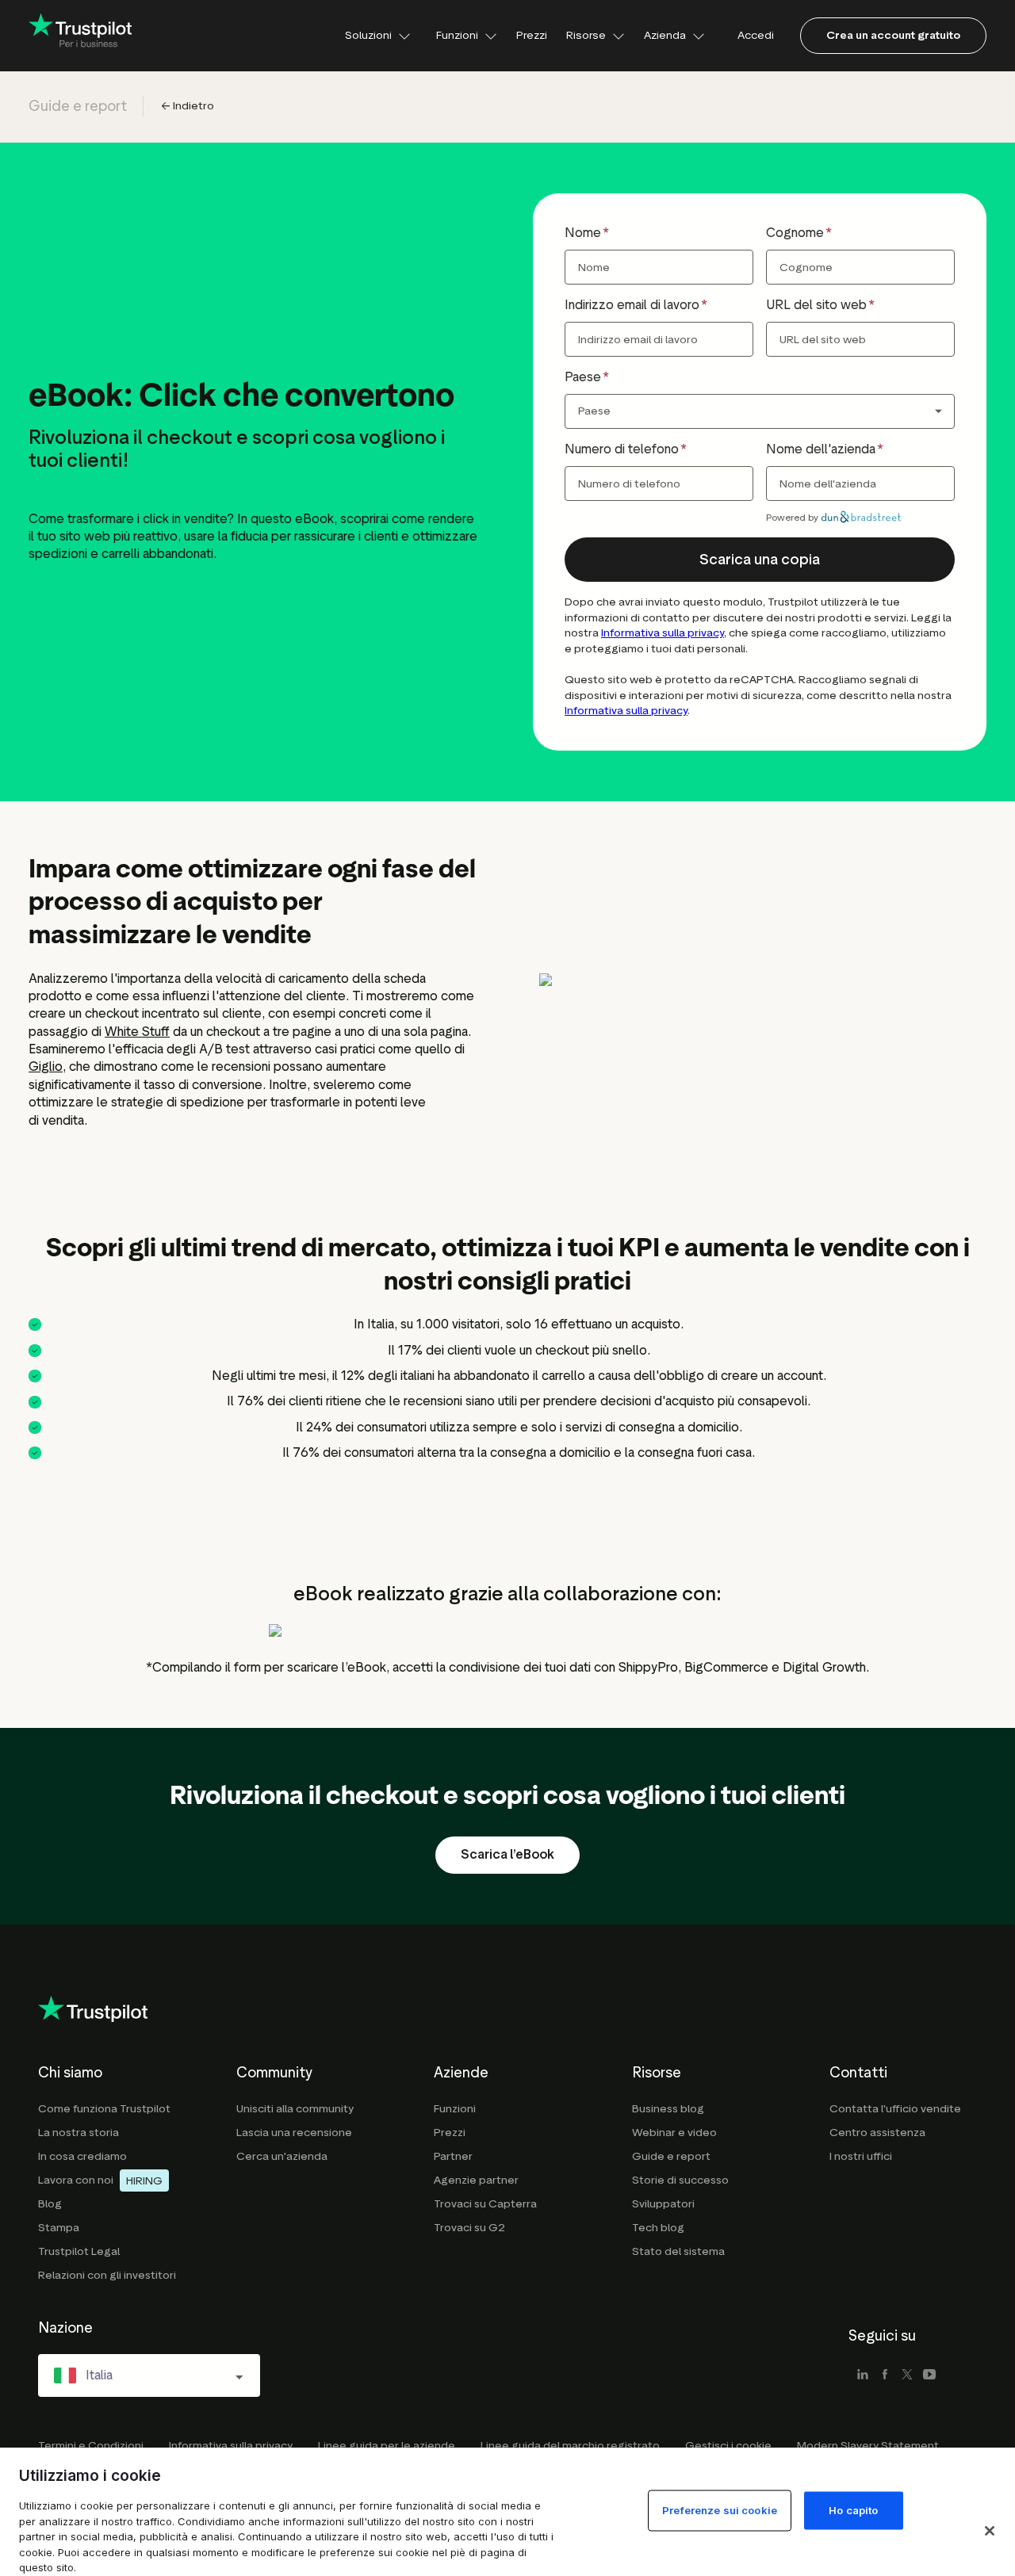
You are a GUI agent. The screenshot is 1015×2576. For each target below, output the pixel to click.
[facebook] (885, 2375)
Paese (583, 377)
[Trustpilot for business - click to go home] (80, 36)
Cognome (795, 233)
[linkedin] (863, 2375)
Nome (583, 233)
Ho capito (853, 2510)
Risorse (586, 35)
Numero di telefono (622, 449)
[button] (760, 560)
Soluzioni (368, 35)
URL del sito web (816, 305)
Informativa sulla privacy (663, 633)
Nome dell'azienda (821, 449)
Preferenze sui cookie (720, 2510)
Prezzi (532, 35)
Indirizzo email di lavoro (632, 305)
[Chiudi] (990, 2531)
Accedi (756, 35)
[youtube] (929, 2375)
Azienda (665, 35)
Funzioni (457, 35)
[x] (907, 2375)
